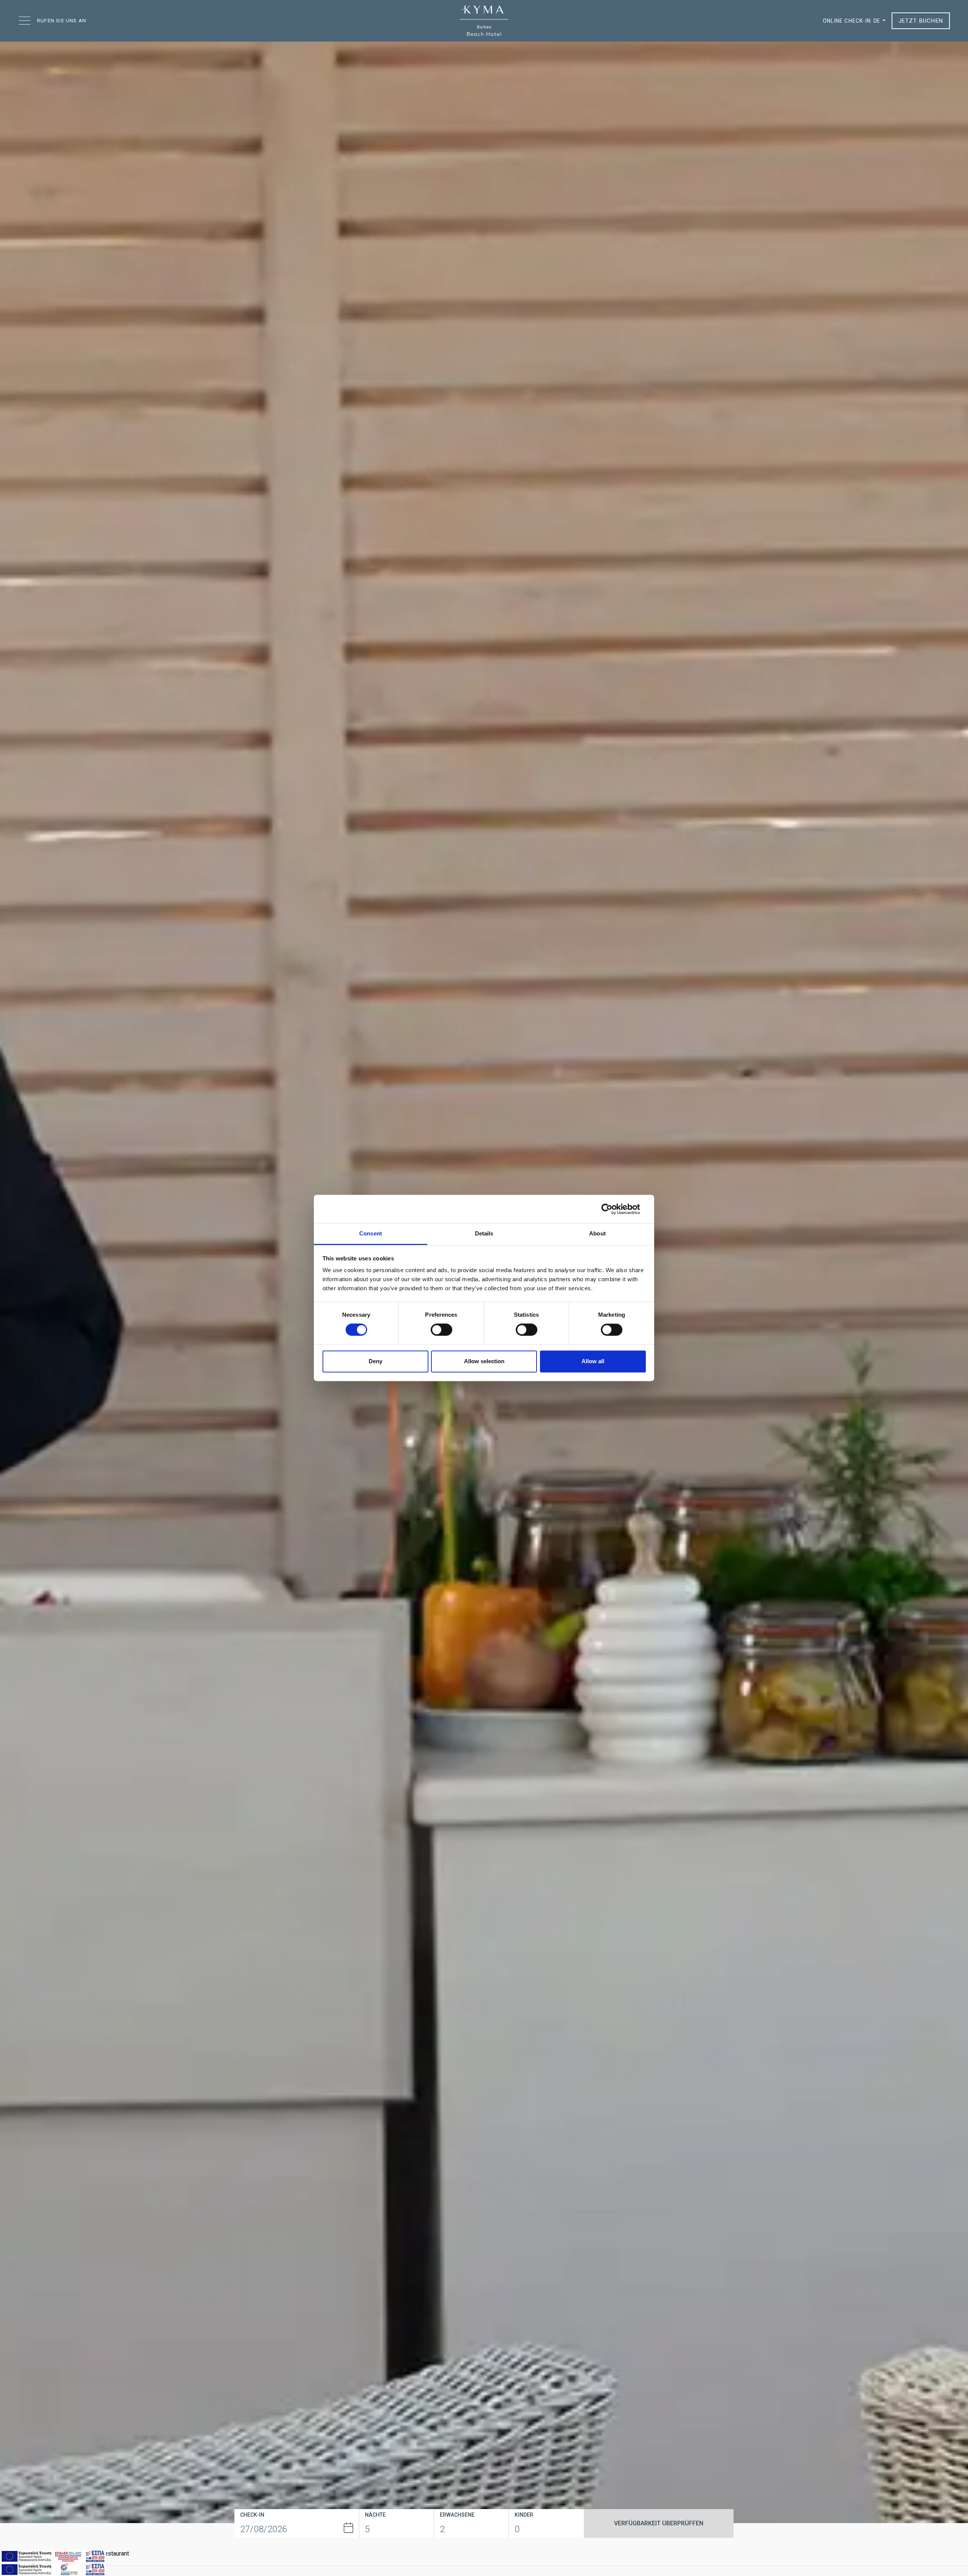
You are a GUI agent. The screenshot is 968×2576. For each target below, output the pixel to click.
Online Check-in (847, 21)
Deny (375, 1361)
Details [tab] (484, 1233)
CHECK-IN (252, 2515)
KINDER (524, 2515)
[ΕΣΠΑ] (53, 2556)
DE (877, 21)
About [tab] (597, 1233)
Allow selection (484, 1361)
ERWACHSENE (457, 2515)
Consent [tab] (371, 1233)
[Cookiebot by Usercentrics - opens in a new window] (613, 1209)
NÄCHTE (375, 2515)
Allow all (593, 1361)
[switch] (441, 1330)
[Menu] (26, 21)
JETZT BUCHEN (921, 21)
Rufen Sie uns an (62, 21)
